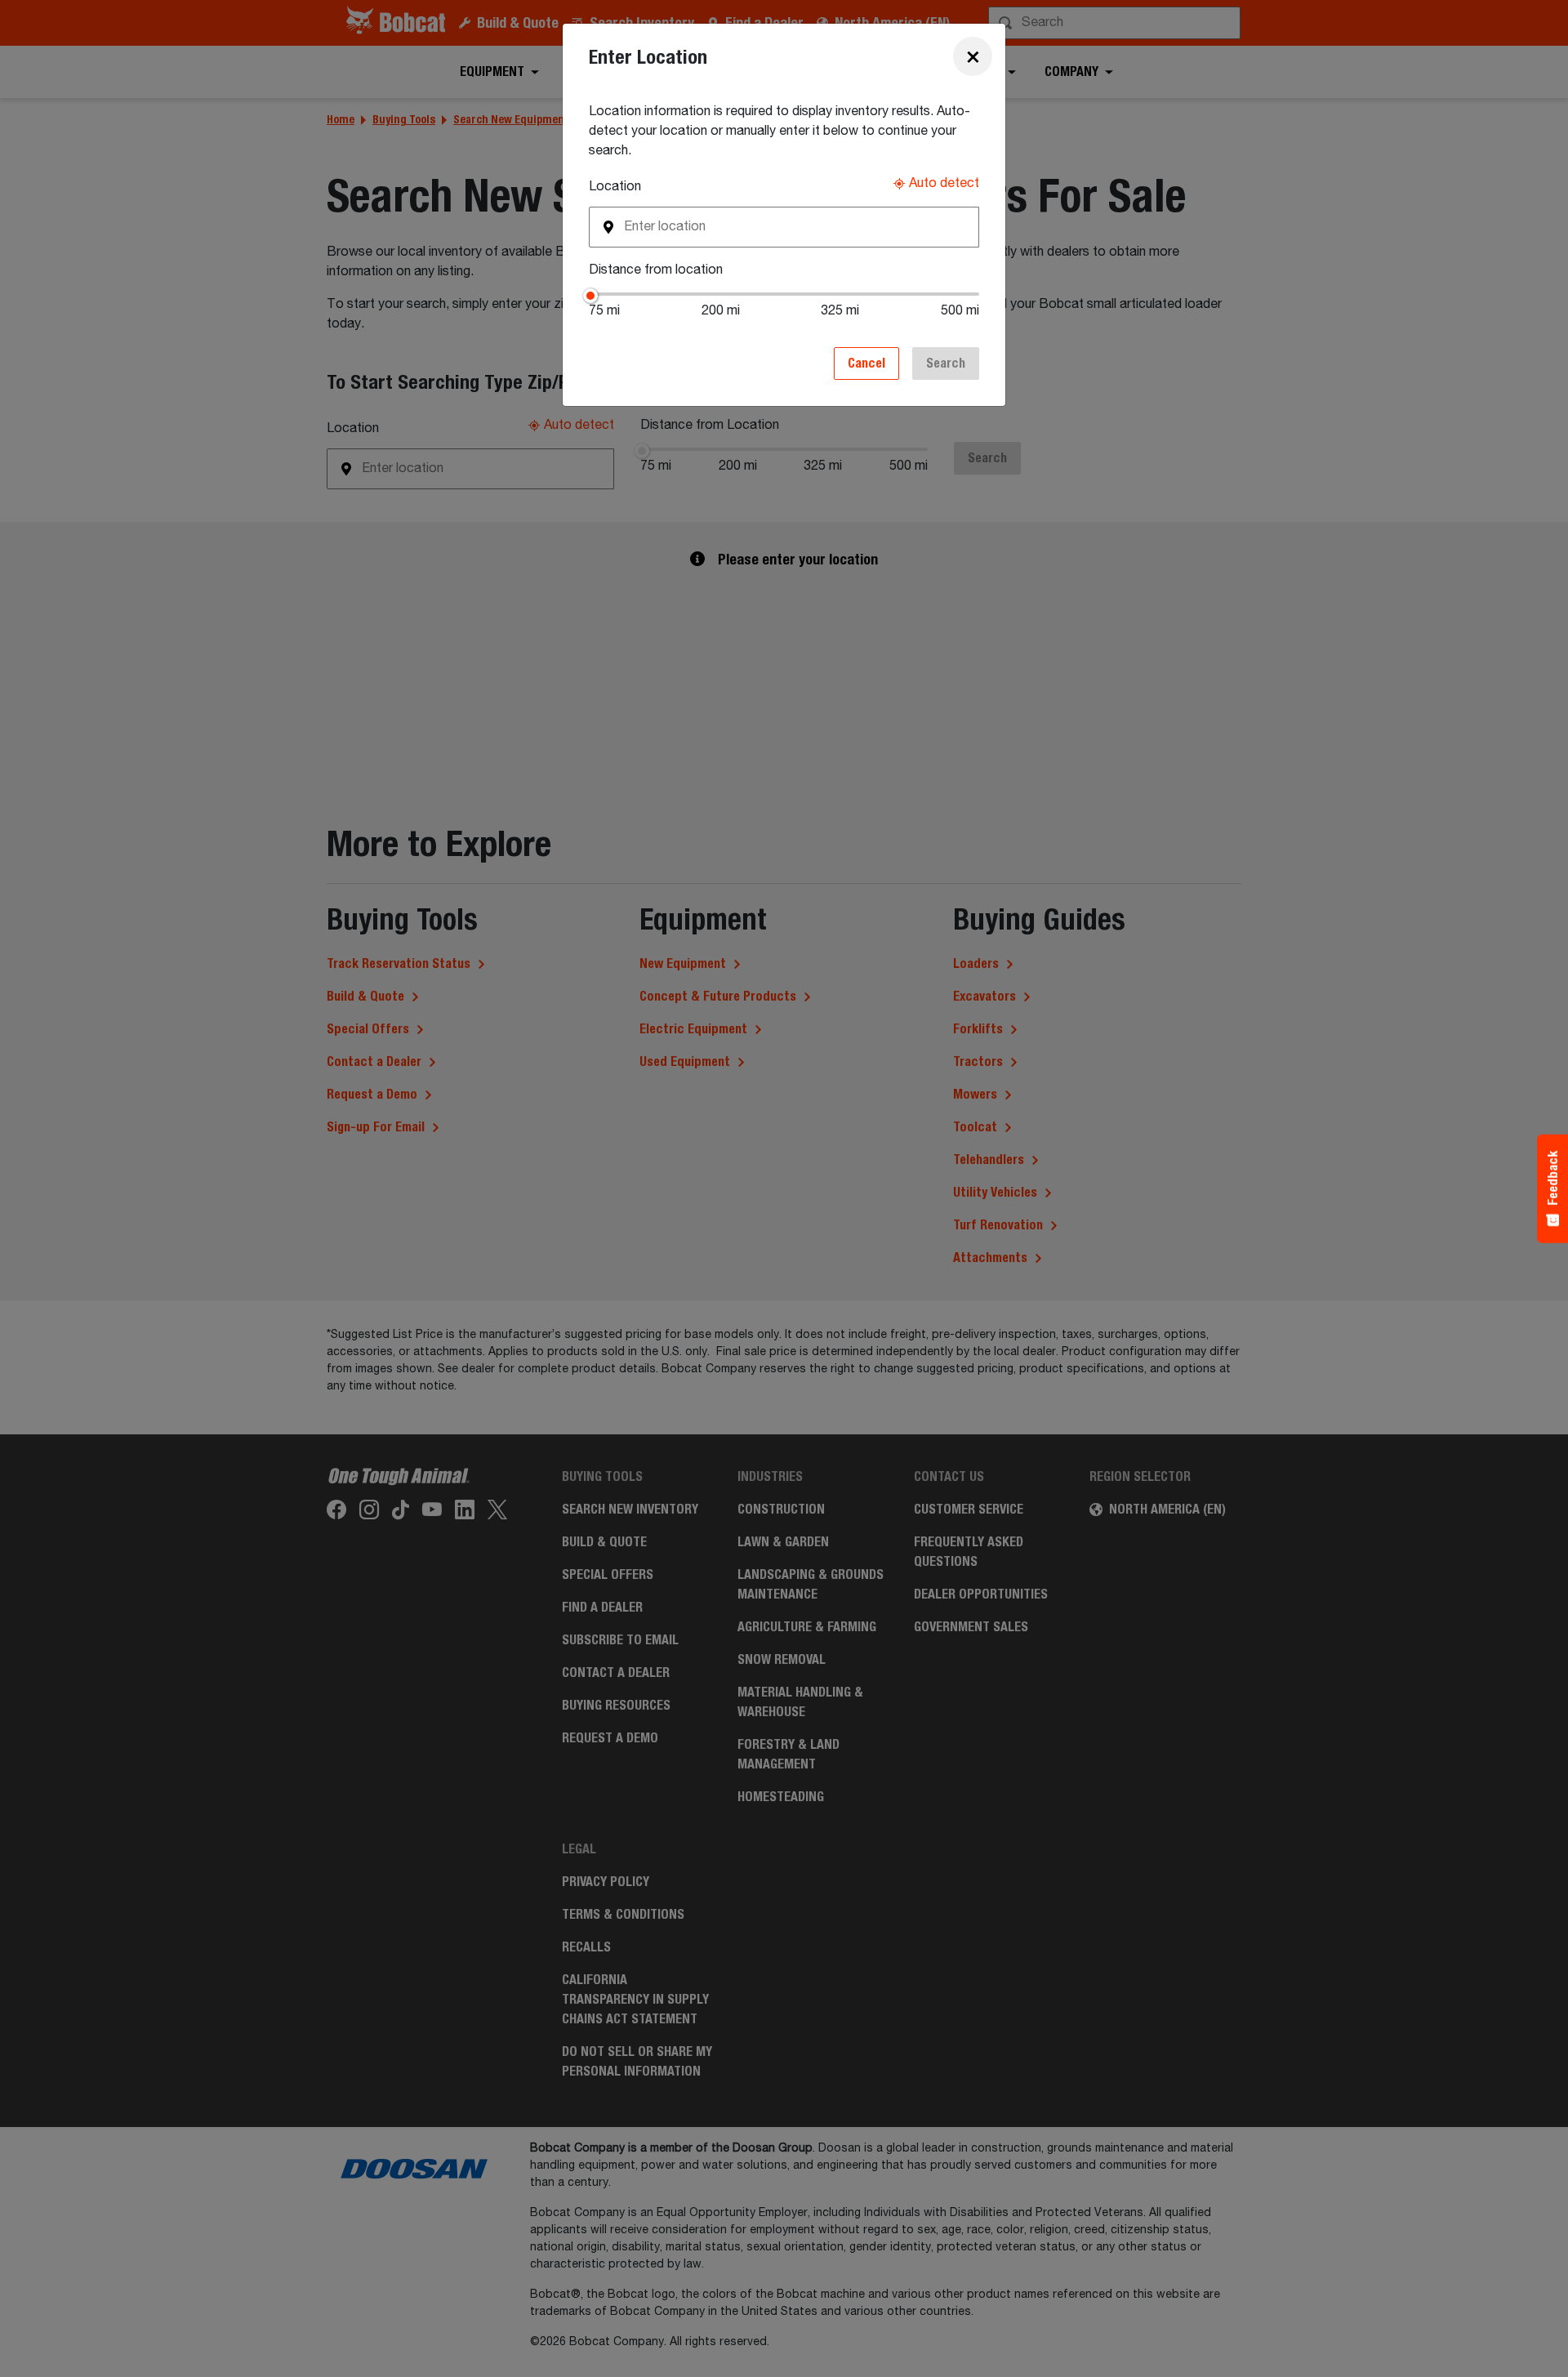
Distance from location (656, 270)
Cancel (866, 363)
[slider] (589, 294)
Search (946, 363)
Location (615, 187)
